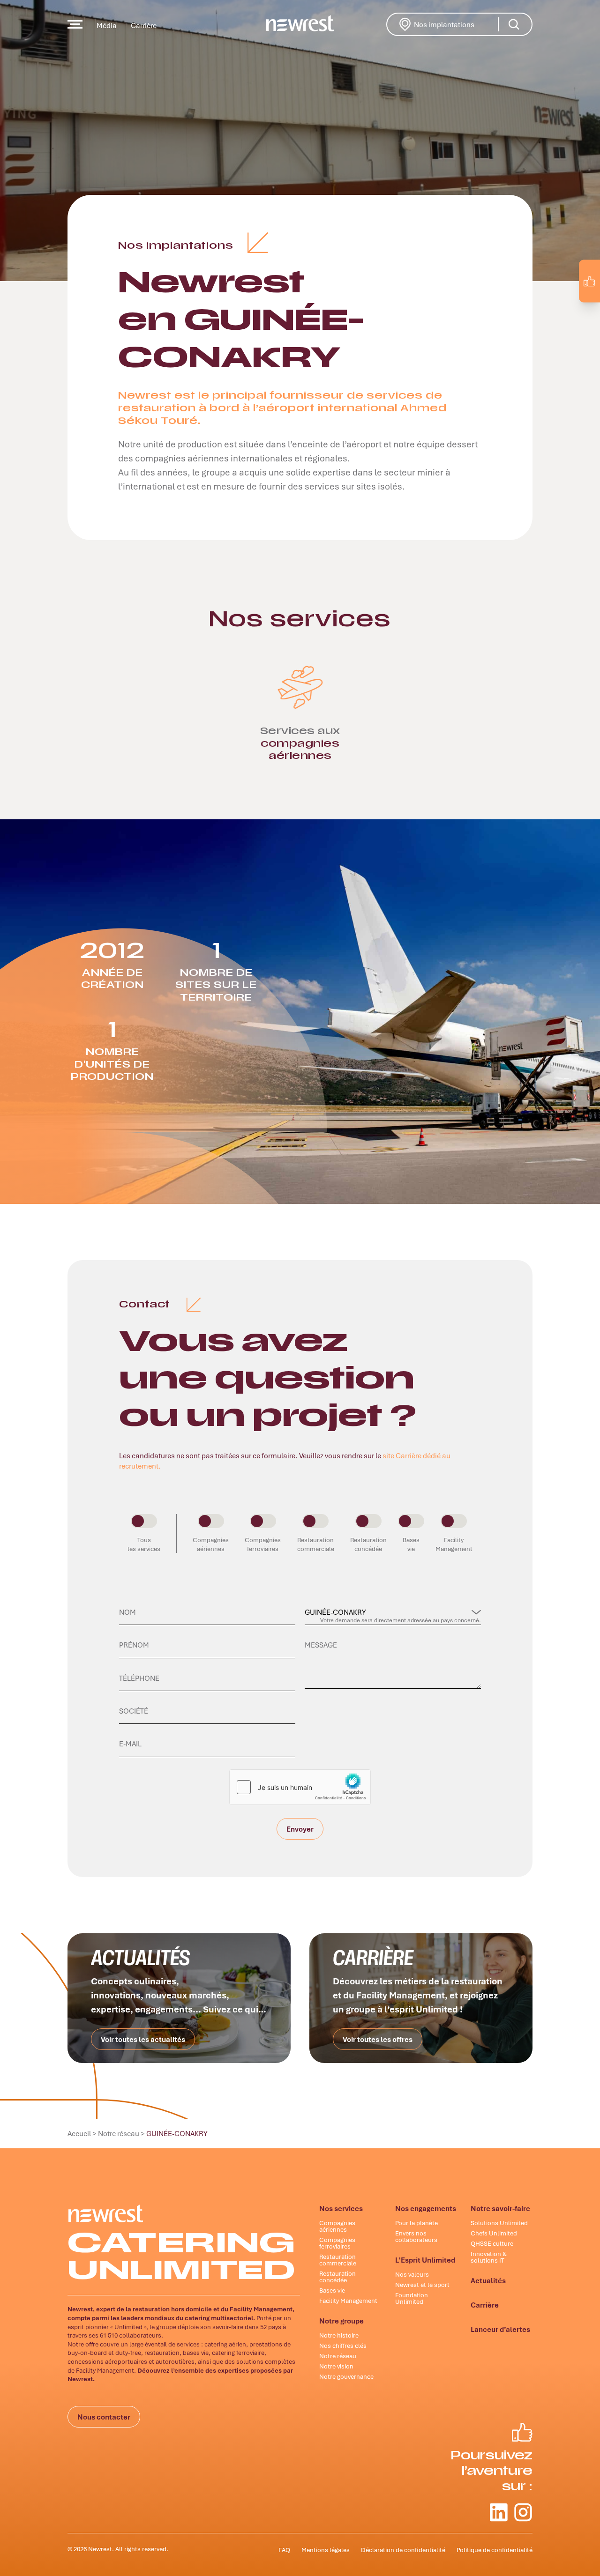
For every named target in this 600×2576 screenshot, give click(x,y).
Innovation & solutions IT (489, 2257)
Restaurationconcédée (368, 1544)
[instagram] (584, 303)
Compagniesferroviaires (263, 1544)
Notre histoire (339, 2335)
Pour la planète (416, 2223)
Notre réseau (119, 2133)
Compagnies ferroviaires (337, 2243)
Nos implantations (457, 23)
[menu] (75, 24)
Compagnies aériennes (337, 2226)
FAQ (284, 2550)
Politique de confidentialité (495, 2550)
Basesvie (411, 1544)
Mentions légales (326, 2550)
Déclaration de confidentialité (403, 2550)
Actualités (488, 2280)
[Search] (514, 24)
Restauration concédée (337, 2277)
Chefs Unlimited (494, 2233)
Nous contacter (104, 2417)
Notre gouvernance (346, 2376)
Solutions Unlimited (499, 2223)
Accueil (79, 2133)
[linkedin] (564, 303)
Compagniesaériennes (211, 1544)
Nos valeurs (412, 2274)
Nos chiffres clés (343, 2346)
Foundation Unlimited (412, 2298)
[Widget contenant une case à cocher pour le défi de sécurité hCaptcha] (300, 1787)
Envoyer (300, 1832)
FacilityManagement (454, 1544)
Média (107, 25)
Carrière (144, 25)
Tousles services (144, 1544)
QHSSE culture (492, 2243)
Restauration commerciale (338, 2260)
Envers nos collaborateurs (416, 2236)
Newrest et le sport (422, 2285)
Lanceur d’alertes (500, 2329)
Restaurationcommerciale (316, 1544)
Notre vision (336, 2366)
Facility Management (348, 2301)
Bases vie (332, 2290)
